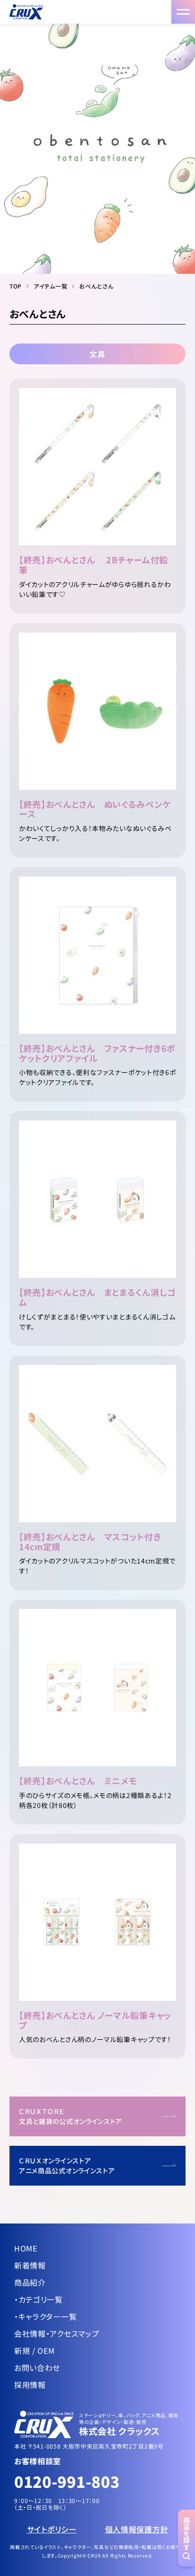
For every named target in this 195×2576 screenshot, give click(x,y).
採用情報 (30, 2385)
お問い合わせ (37, 2368)
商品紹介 (30, 2282)
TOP (16, 286)
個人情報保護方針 (137, 2529)
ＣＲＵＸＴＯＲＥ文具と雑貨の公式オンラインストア (71, 2116)
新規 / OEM (35, 2350)
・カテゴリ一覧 (39, 2299)
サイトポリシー (52, 2529)
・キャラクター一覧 (45, 2316)
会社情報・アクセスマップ (57, 2333)
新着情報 (30, 2265)
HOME (26, 2248)
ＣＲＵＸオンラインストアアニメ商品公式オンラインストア (67, 2165)
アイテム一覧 (50, 286)
